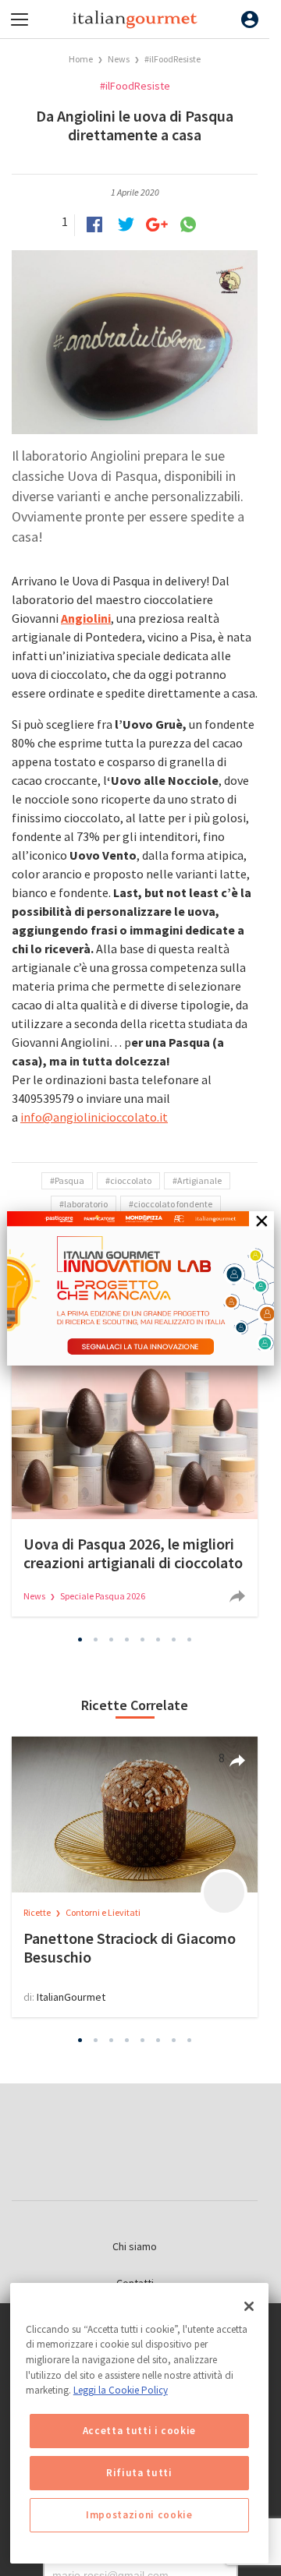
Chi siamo (135, 2246)
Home (81, 59)
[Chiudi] (249, 2306)
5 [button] (143, 1640)
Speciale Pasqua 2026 (103, 1596)
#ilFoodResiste (173, 59)
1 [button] (80, 1640)
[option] (135, 1490)
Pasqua (69, 1180)
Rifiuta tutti (139, 2473)
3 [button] (112, 1640)
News (119, 59)
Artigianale (199, 1180)
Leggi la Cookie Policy (121, 2390)
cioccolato (131, 1180)
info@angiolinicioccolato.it (94, 1117)
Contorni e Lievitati (103, 1912)
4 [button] (127, 1640)
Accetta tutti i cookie (139, 2431)
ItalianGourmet (71, 1997)
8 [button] (190, 1640)
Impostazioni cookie (139, 2515)
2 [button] (96, 1640)
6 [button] (158, 1640)
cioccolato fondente (173, 1204)
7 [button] (174, 1640)
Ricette (38, 1912)
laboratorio (86, 1204)
